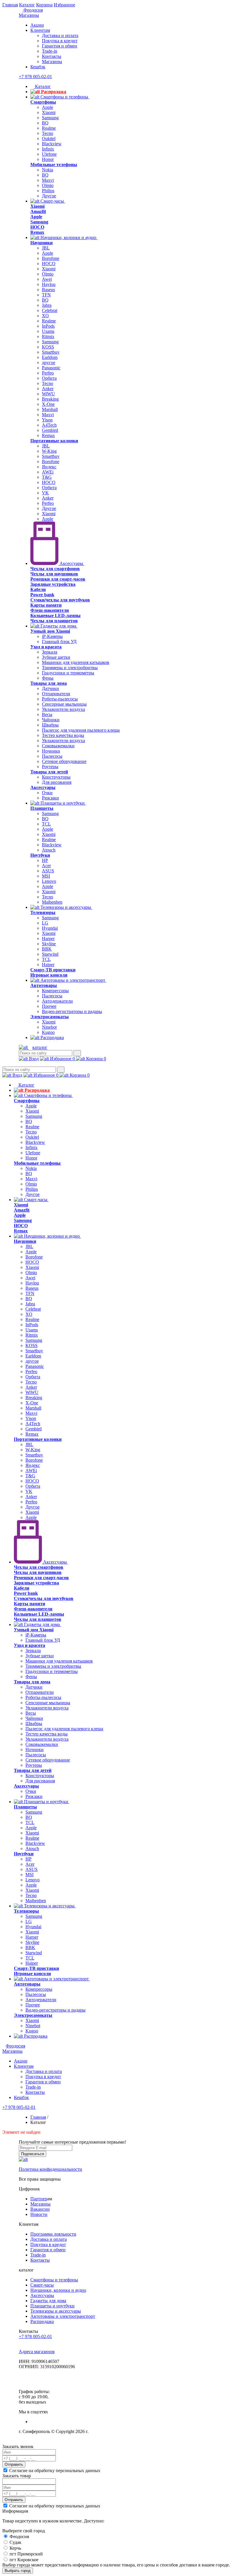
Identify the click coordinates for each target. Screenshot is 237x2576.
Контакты (52, 56)
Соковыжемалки (58, 746)
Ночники (51, 751)
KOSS (48, 347)
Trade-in (50, 51)
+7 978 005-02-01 (35, 77)
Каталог (27, 5)
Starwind (50, 954)
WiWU (48, 394)
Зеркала (50, 652)
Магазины (29, 15)
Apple (48, 107)
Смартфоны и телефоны (64, 97)
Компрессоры (55, 991)
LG (45, 923)
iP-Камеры (52, 636)
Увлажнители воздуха (63, 709)
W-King (49, 451)
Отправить (14, 2464)
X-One (48, 404)
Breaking (50, 399)
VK (45, 493)
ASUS (48, 871)
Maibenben (52, 902)
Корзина (44, 5)
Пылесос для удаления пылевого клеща (81, 730)
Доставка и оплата (60, 35)
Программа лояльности (53, 2234)
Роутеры (50, 767)
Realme (49, 128)
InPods (48, 326)
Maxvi (48, 180)
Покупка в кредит (60, 41)
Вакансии (40, 2209)
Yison (47, 420)
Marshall (50, 409)
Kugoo (48, 1032)
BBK (47, 949)
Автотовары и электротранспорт (73, 980)
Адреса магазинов (37, 2352)
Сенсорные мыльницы (64, 704)
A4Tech (49, 425)
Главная (10, 5)
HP (45, 860)
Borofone (51, 258)
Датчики (50, 688)
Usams (48, 331)
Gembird (50, 430)
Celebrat (50, 310)
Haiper (48, 965)
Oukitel (49, 138)
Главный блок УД (59, 642)
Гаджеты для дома (58, 626)
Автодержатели (57, 1001)
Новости (39, 2214)
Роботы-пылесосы (60, 699)
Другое (49, 196)
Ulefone (49, 154)
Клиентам (40, 30)
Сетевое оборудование (64, 761)
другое (49, 363)
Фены (48, 678)
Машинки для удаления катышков (76, 662)
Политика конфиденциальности (50, 2169)
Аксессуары (71, 563)
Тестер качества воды (63, 735)
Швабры (50, 725)
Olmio (48, 185)
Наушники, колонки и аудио (68, 237)
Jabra (47, 305)
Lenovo (49, 881)
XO (45, 316)
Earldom (50, 357)
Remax (48, 435)
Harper (48, 939)
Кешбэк (38, 67)
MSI (46, 876)
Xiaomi (49, 112)
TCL (46, 824)
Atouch (49, 850)
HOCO (49, 264)
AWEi (48, 472)
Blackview (52, 144)
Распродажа (53, 92)
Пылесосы (52, 756)
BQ (45, 123)
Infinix (48, 149)
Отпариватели (56, 694)
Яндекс (49, 467)
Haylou (49, 284)
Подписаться (33, 2154)
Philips (48, 191)
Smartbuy (51, 352)
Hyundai (50, 928)
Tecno (48, 133)
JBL (46, 248)
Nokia (48, 170)
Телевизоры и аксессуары (66, 907)
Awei (47, 279)
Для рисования (57, 782)
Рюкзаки (50, 798)
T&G (47, 477)
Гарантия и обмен (60, 46)
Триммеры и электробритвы (70, 668)
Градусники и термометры (68, 673)
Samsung (50, 118)
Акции (37, 25)
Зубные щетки (56, 657)
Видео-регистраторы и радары (72, 1011)
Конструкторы (56, 777)
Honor (48, 159)
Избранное (64, 5)
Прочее (49, 1006)
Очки (47, 793)
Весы (47, 714)
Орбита (49, 378)
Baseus (48, 290)
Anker (48, 389)
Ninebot (49, 1027)
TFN (46, 295)
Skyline (49, 944)
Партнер (39, 2199)
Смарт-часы (52, 201)
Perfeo (48, 373)
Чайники (51, 720)
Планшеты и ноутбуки (63, 803)
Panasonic (51, 368)
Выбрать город (18, 2571)
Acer (46, 866)
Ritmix (48, 336)
